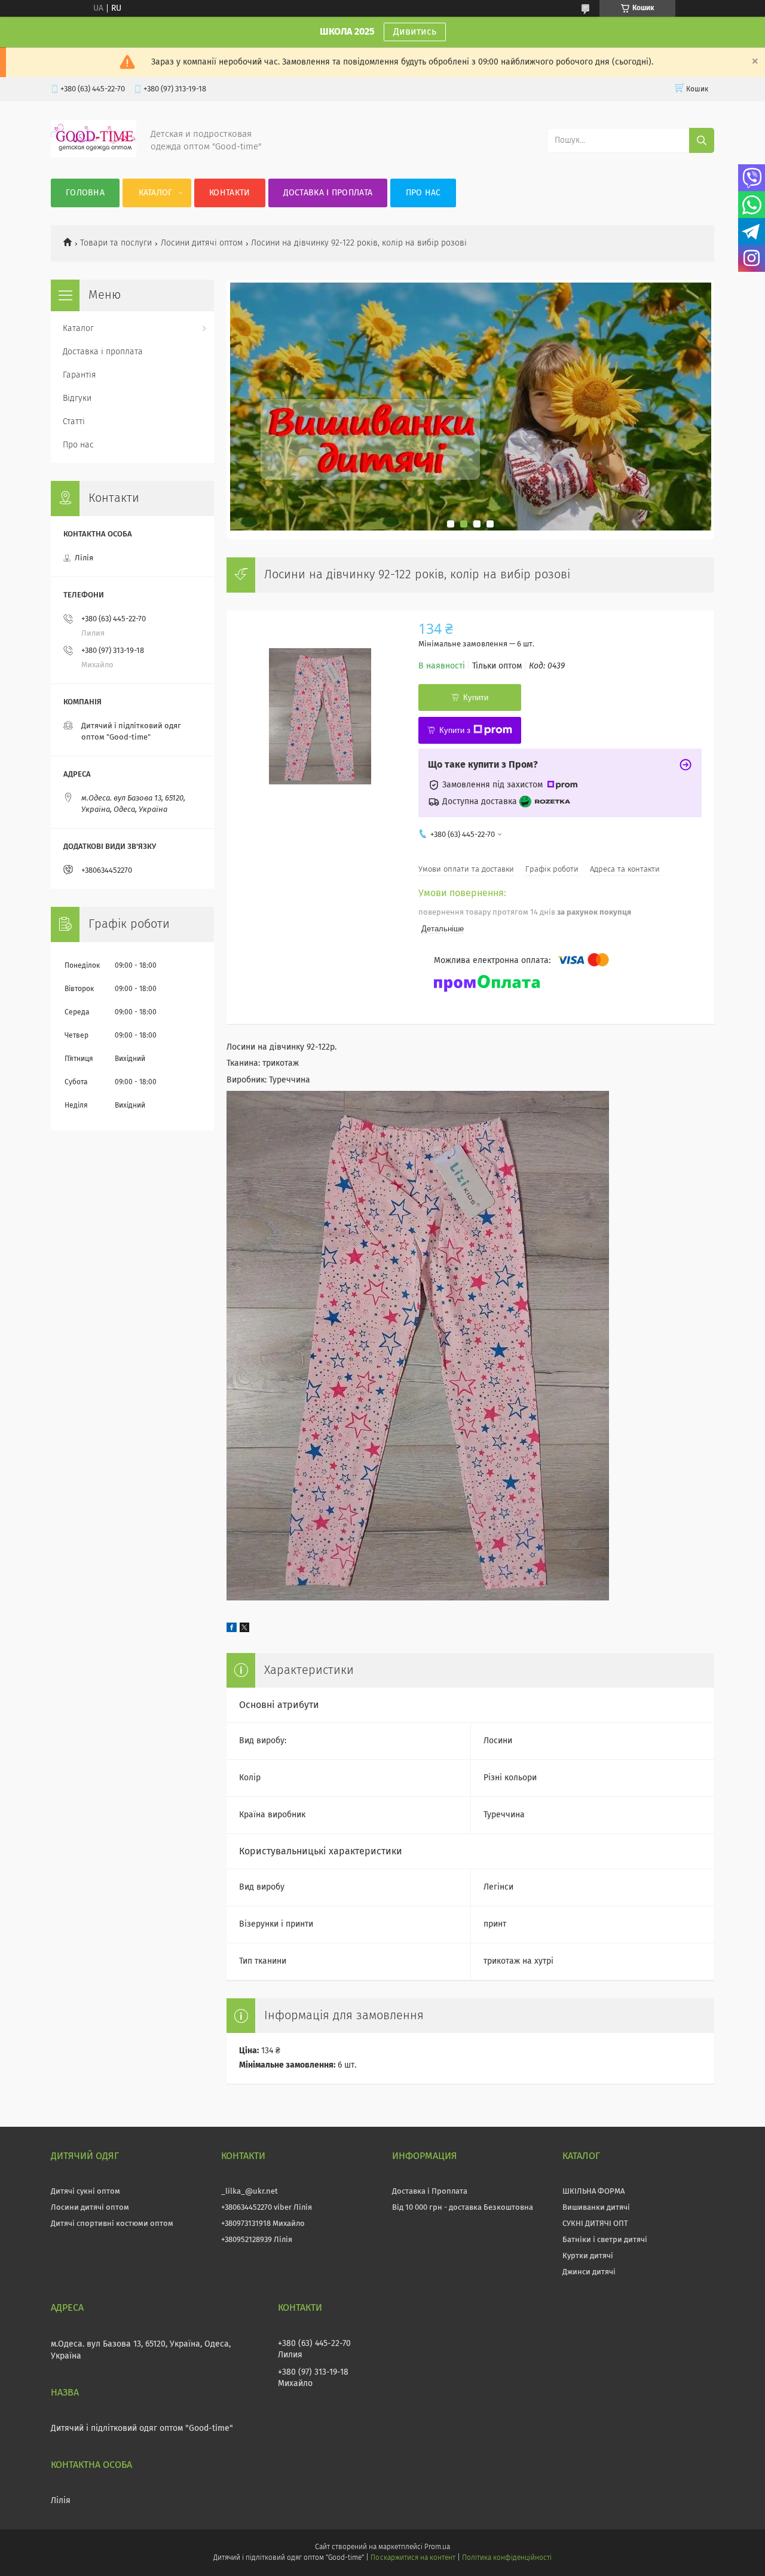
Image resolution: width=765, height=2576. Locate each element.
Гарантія (79, 375)
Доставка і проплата (328, 193)
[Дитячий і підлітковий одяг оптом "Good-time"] (94, 155)
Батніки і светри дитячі (605, 2240)
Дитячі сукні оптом (85, 2192)
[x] (244, 1630)
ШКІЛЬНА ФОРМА (593, 2192)
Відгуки (77, 398)
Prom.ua (437, 2547)
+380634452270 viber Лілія (267, 2208)
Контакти (229, 193)
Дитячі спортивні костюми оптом (112, 2224)
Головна (85, 193)
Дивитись (415, 32)
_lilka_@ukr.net (250, 2192)
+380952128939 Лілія (257, 2240)
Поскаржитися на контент (413, 2558)
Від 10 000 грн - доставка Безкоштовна (463, 2208)
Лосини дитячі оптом (202, 243)
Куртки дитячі (588, 2256)
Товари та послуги (116, 243)
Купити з (455, 730)
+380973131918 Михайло (263, 2224)
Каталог (156, 193)
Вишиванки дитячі (596, 2208)
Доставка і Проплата (430, 2192)
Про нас (423, 193)
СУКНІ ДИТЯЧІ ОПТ (595, 2224)
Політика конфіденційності (507, 2558)
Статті (74, 422)
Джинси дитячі (589, 2272)
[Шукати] (702, 140)
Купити (476, 697)
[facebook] (232, 1630)
